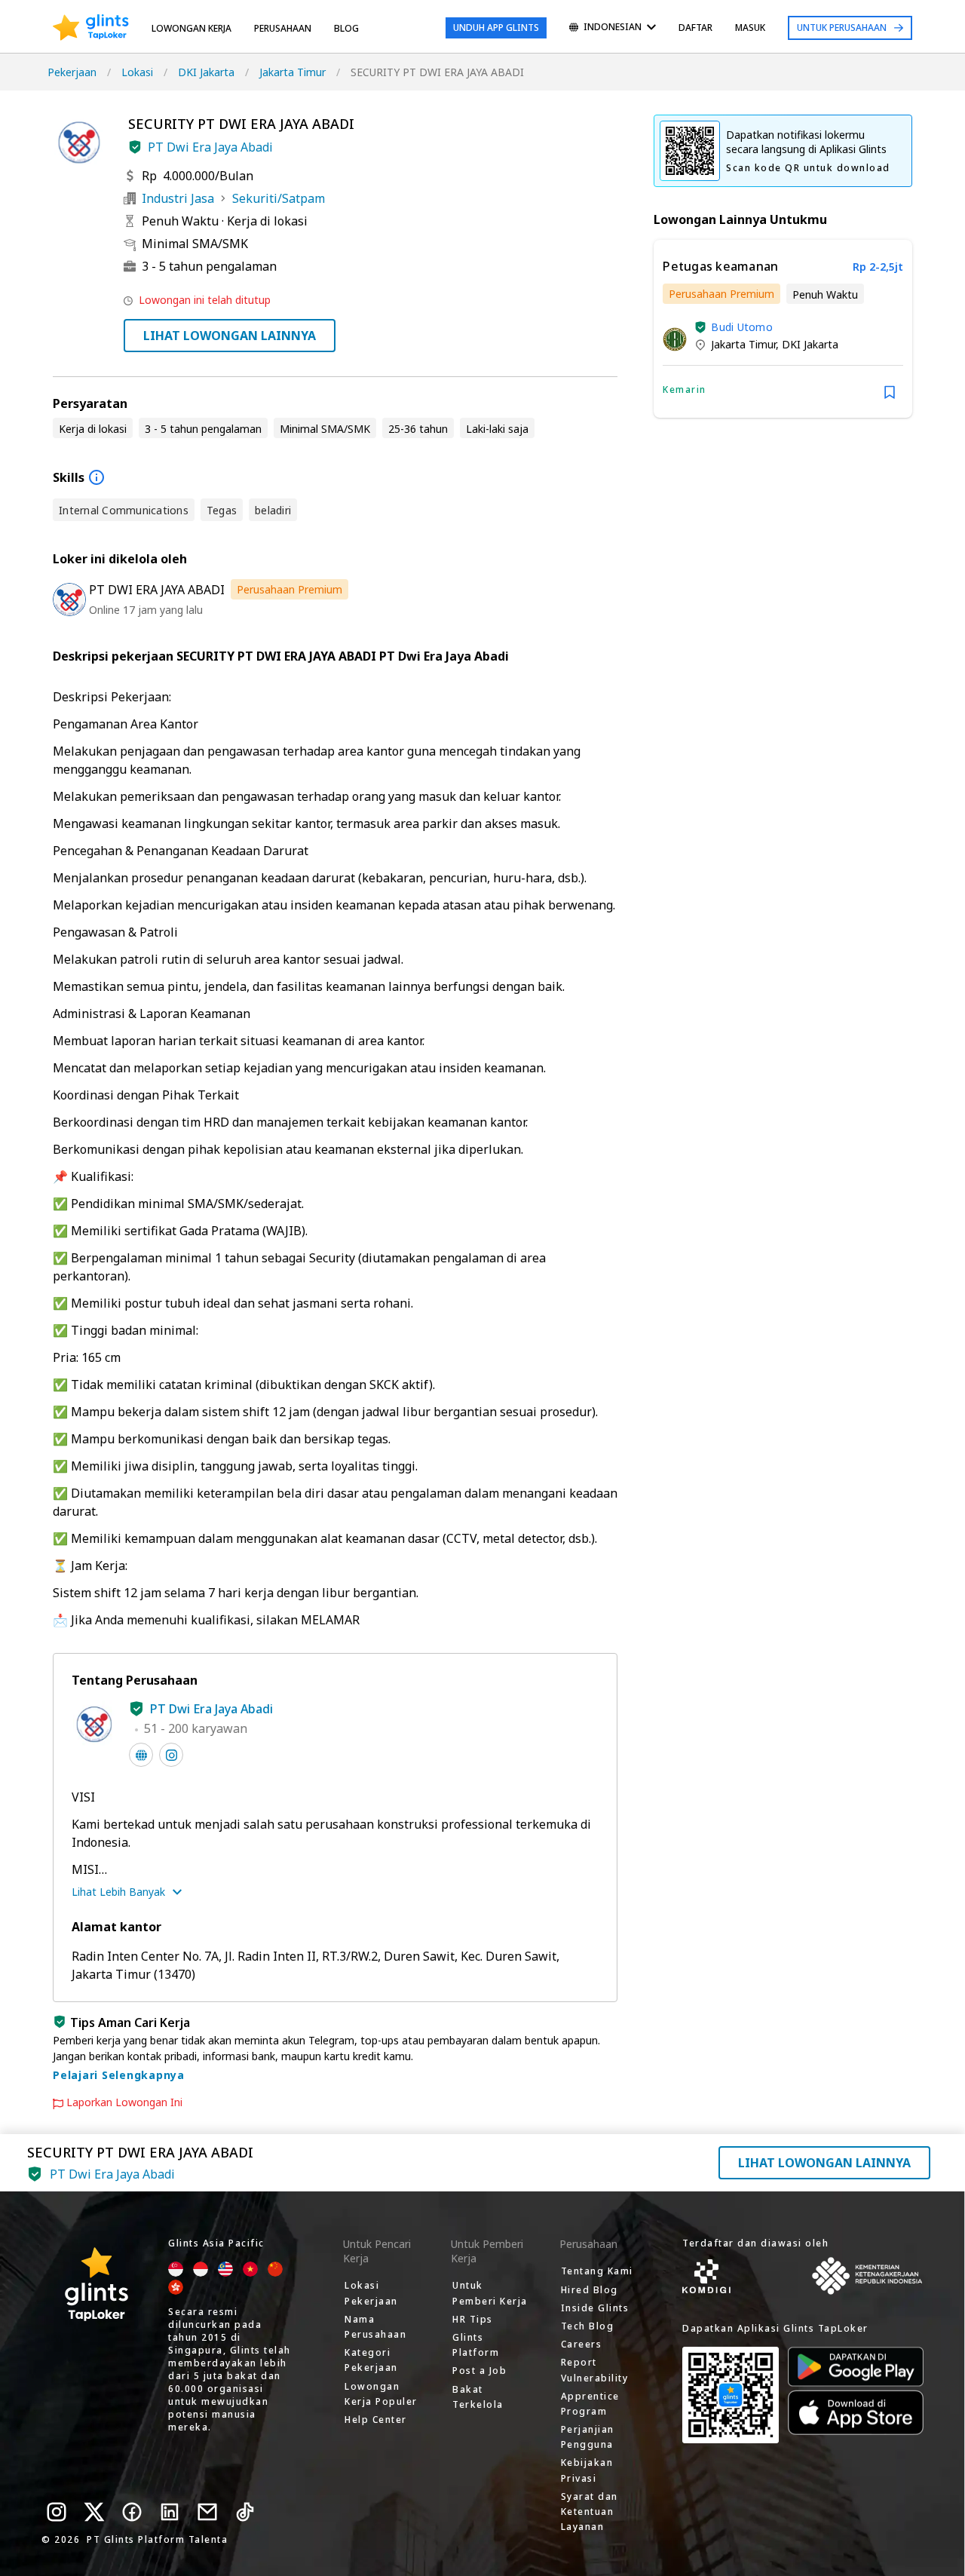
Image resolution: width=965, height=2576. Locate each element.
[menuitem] (613, 28)
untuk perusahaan (842, 28)
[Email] (207, 2512)
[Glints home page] (91, 28)
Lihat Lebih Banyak (118, 1892)
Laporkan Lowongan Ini (124, 2102)
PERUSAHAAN (283, 28)
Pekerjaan (72, 72)
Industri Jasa (178, 198)
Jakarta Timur (293, 72)
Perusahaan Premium (289, 589)
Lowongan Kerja (191, 28)
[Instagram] (57, 2512)
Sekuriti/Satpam (279, 198)
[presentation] (91, 28)
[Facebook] (132, 2512)
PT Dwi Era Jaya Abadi (210, 147)
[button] (135, 147)
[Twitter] (94, 2512)
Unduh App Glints (496, 28)
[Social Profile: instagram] (171, 1755)
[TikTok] (245, 2512)
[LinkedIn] (170, 2512)
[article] (783, 329)
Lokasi (137, 72)
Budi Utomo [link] (742, 327)
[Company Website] (141, 1755)
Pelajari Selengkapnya (119, 2075)
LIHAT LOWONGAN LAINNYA (230, 336)
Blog (346, 28)
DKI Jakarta (206, 72)
